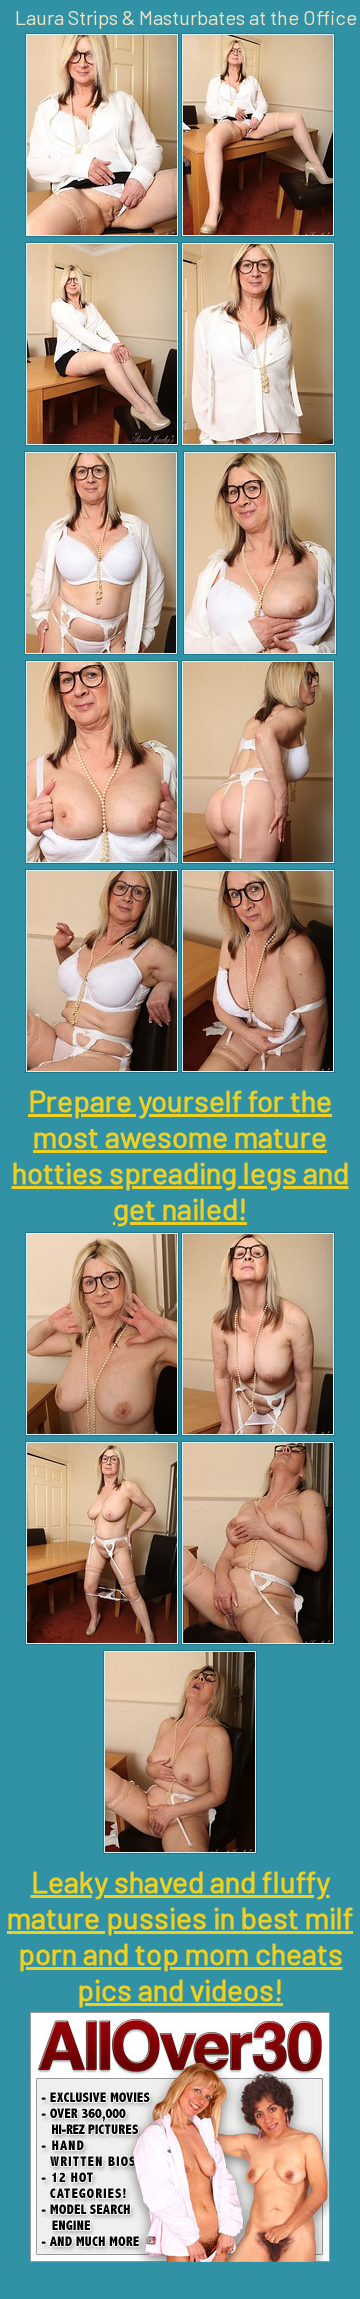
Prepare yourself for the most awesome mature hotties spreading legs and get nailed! (180, 1154)
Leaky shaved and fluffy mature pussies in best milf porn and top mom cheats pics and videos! (180, 1935)
